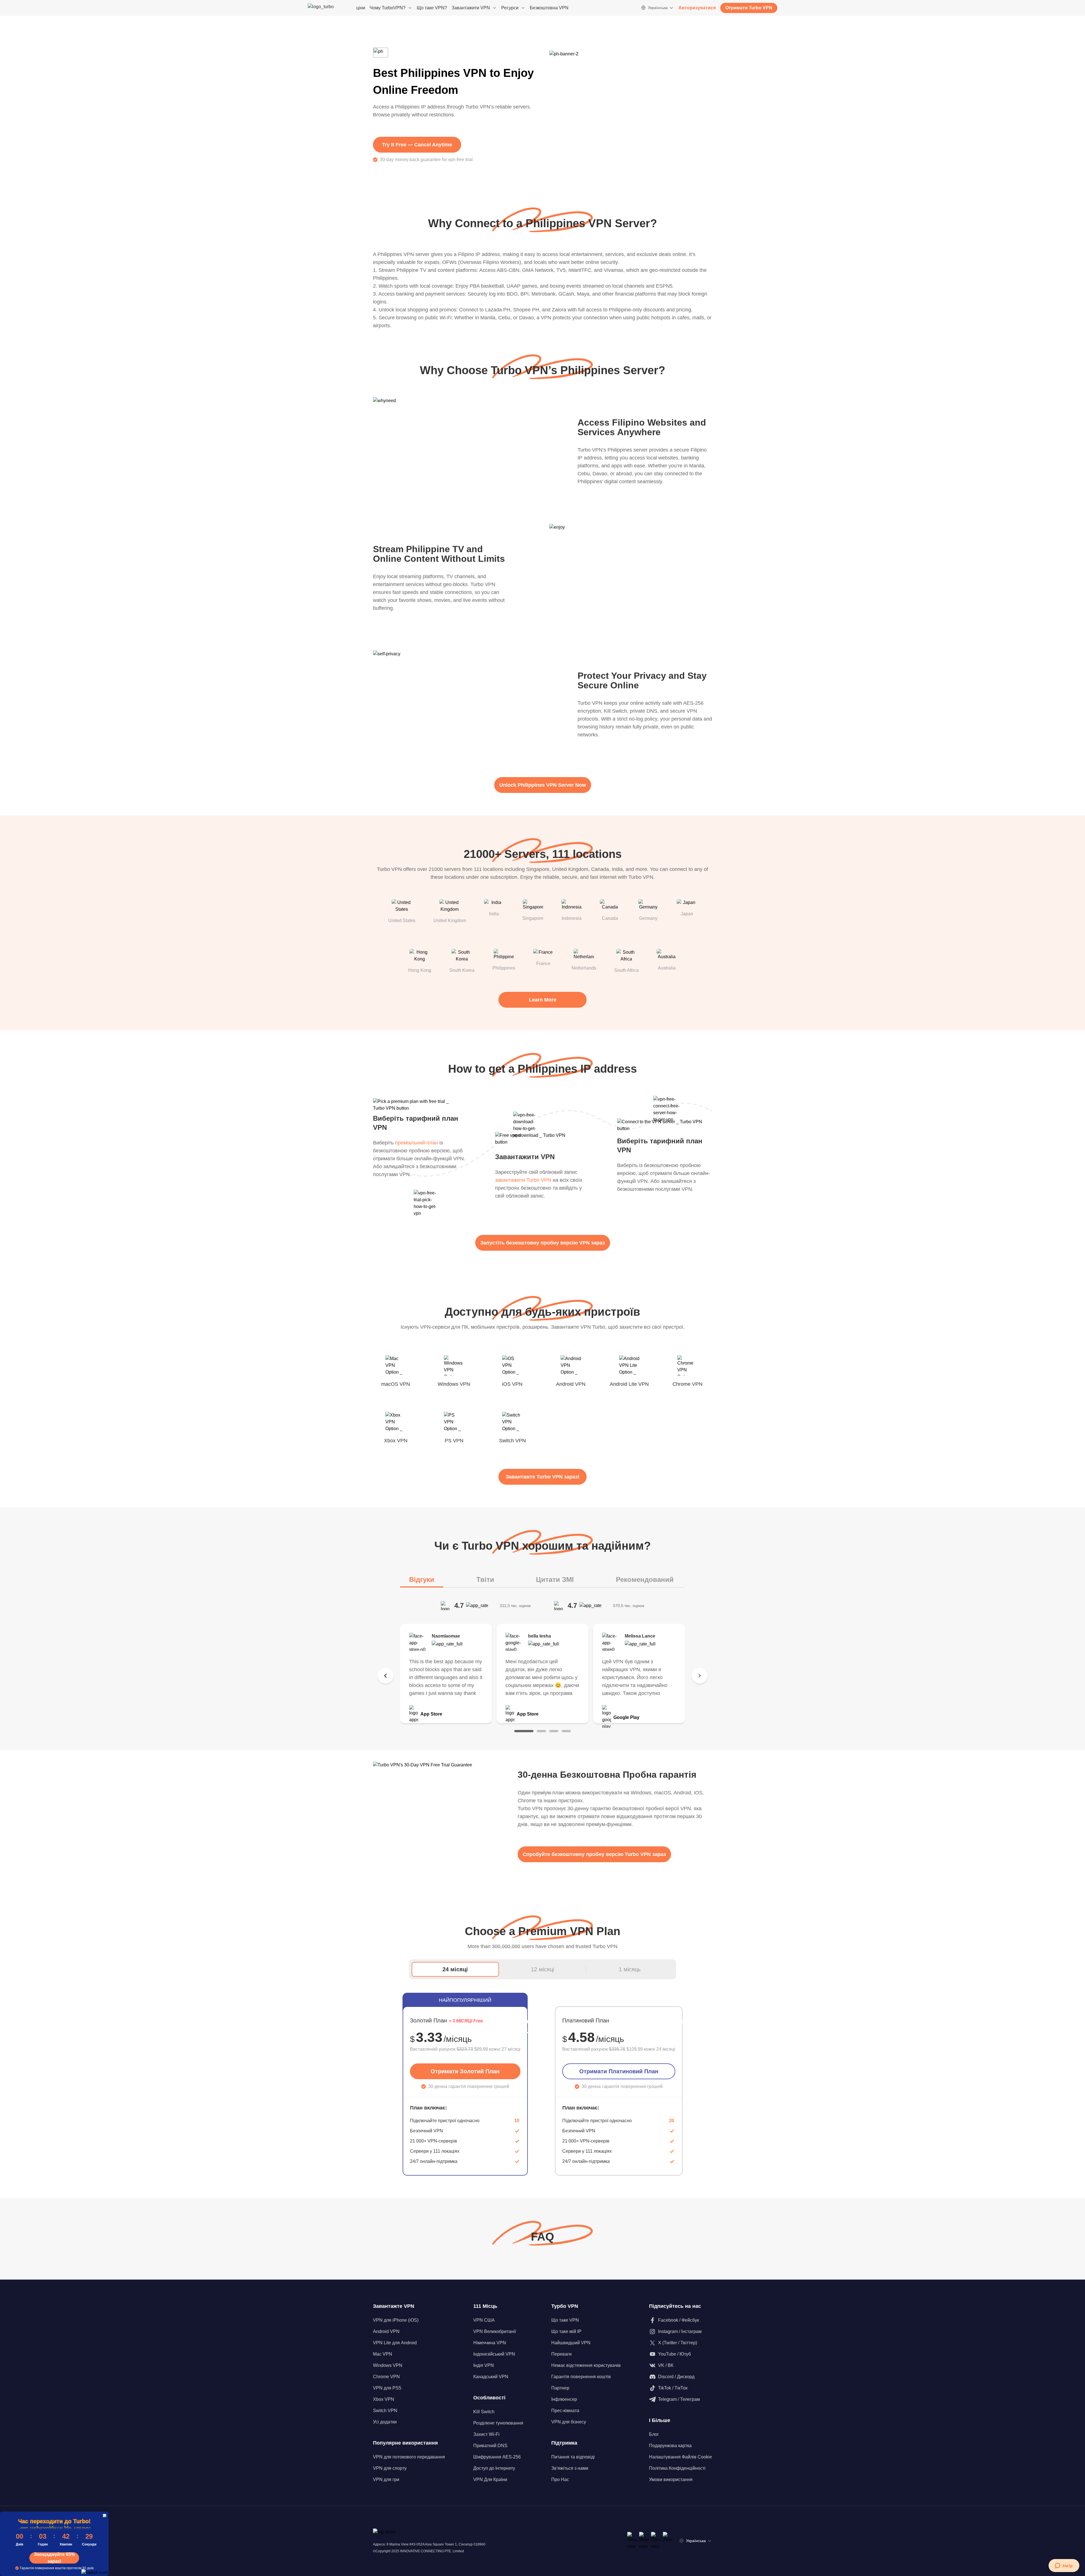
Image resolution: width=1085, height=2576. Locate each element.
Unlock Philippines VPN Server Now (543, 785)
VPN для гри (386, 2479)
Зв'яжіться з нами (570, 2468)
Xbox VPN (384, 2399)
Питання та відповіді (573, 2457)
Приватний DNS (490, 2446)
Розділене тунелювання (498, 2423)
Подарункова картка (670, 2446)
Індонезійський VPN (494, 2354)
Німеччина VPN (490, 2343)
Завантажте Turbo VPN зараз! (543, 1477)
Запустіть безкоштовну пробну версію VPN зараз (543, 1243)
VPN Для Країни (490, 2479)
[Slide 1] (524, 1731)
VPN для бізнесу (569, 2422)
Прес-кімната (565, 2411)
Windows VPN (388, 2365)
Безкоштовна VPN (549, 8)
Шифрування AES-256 (497, 2457)
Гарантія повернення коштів (581, 2377)
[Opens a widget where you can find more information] (1064, 2566)
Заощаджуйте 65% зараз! (54, 2558)
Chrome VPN (386, 2377)
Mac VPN (383, 2354)
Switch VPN (385, 2411)
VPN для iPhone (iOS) (396, 2320)
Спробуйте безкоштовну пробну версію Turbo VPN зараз (594, 1854)
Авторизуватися (697, 8)
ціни (361, 8)
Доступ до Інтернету (494, 2468)
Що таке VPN (565, 2320)
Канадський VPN (491, 2377)
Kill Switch (484, 2412)
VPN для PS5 (387, 2388)
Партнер (560, 2388)
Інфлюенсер (564, 2399)
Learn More (543, 1000)
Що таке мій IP (566, 2331)
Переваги (561, 2354)
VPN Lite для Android (395, 2343)
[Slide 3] (554, 1731)
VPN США (484, 2320)
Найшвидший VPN (571, 2343)
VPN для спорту (390, 2468)
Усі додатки (385, 2422)
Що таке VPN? (432, 8)
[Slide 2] (541, 1731)
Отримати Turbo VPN (749, 8)
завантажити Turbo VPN (523, 1180)
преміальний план (416, 1143)
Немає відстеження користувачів (586, 2365)
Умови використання (671, 2479)
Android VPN (386, 2331)
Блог (654, 2434)
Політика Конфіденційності (677, 2468)
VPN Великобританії (495, 2331)
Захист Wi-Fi (486, 2434)
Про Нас (560, 2479)
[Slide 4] (566, 1731)
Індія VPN (484, 2365)
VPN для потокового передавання (409, 2457)
